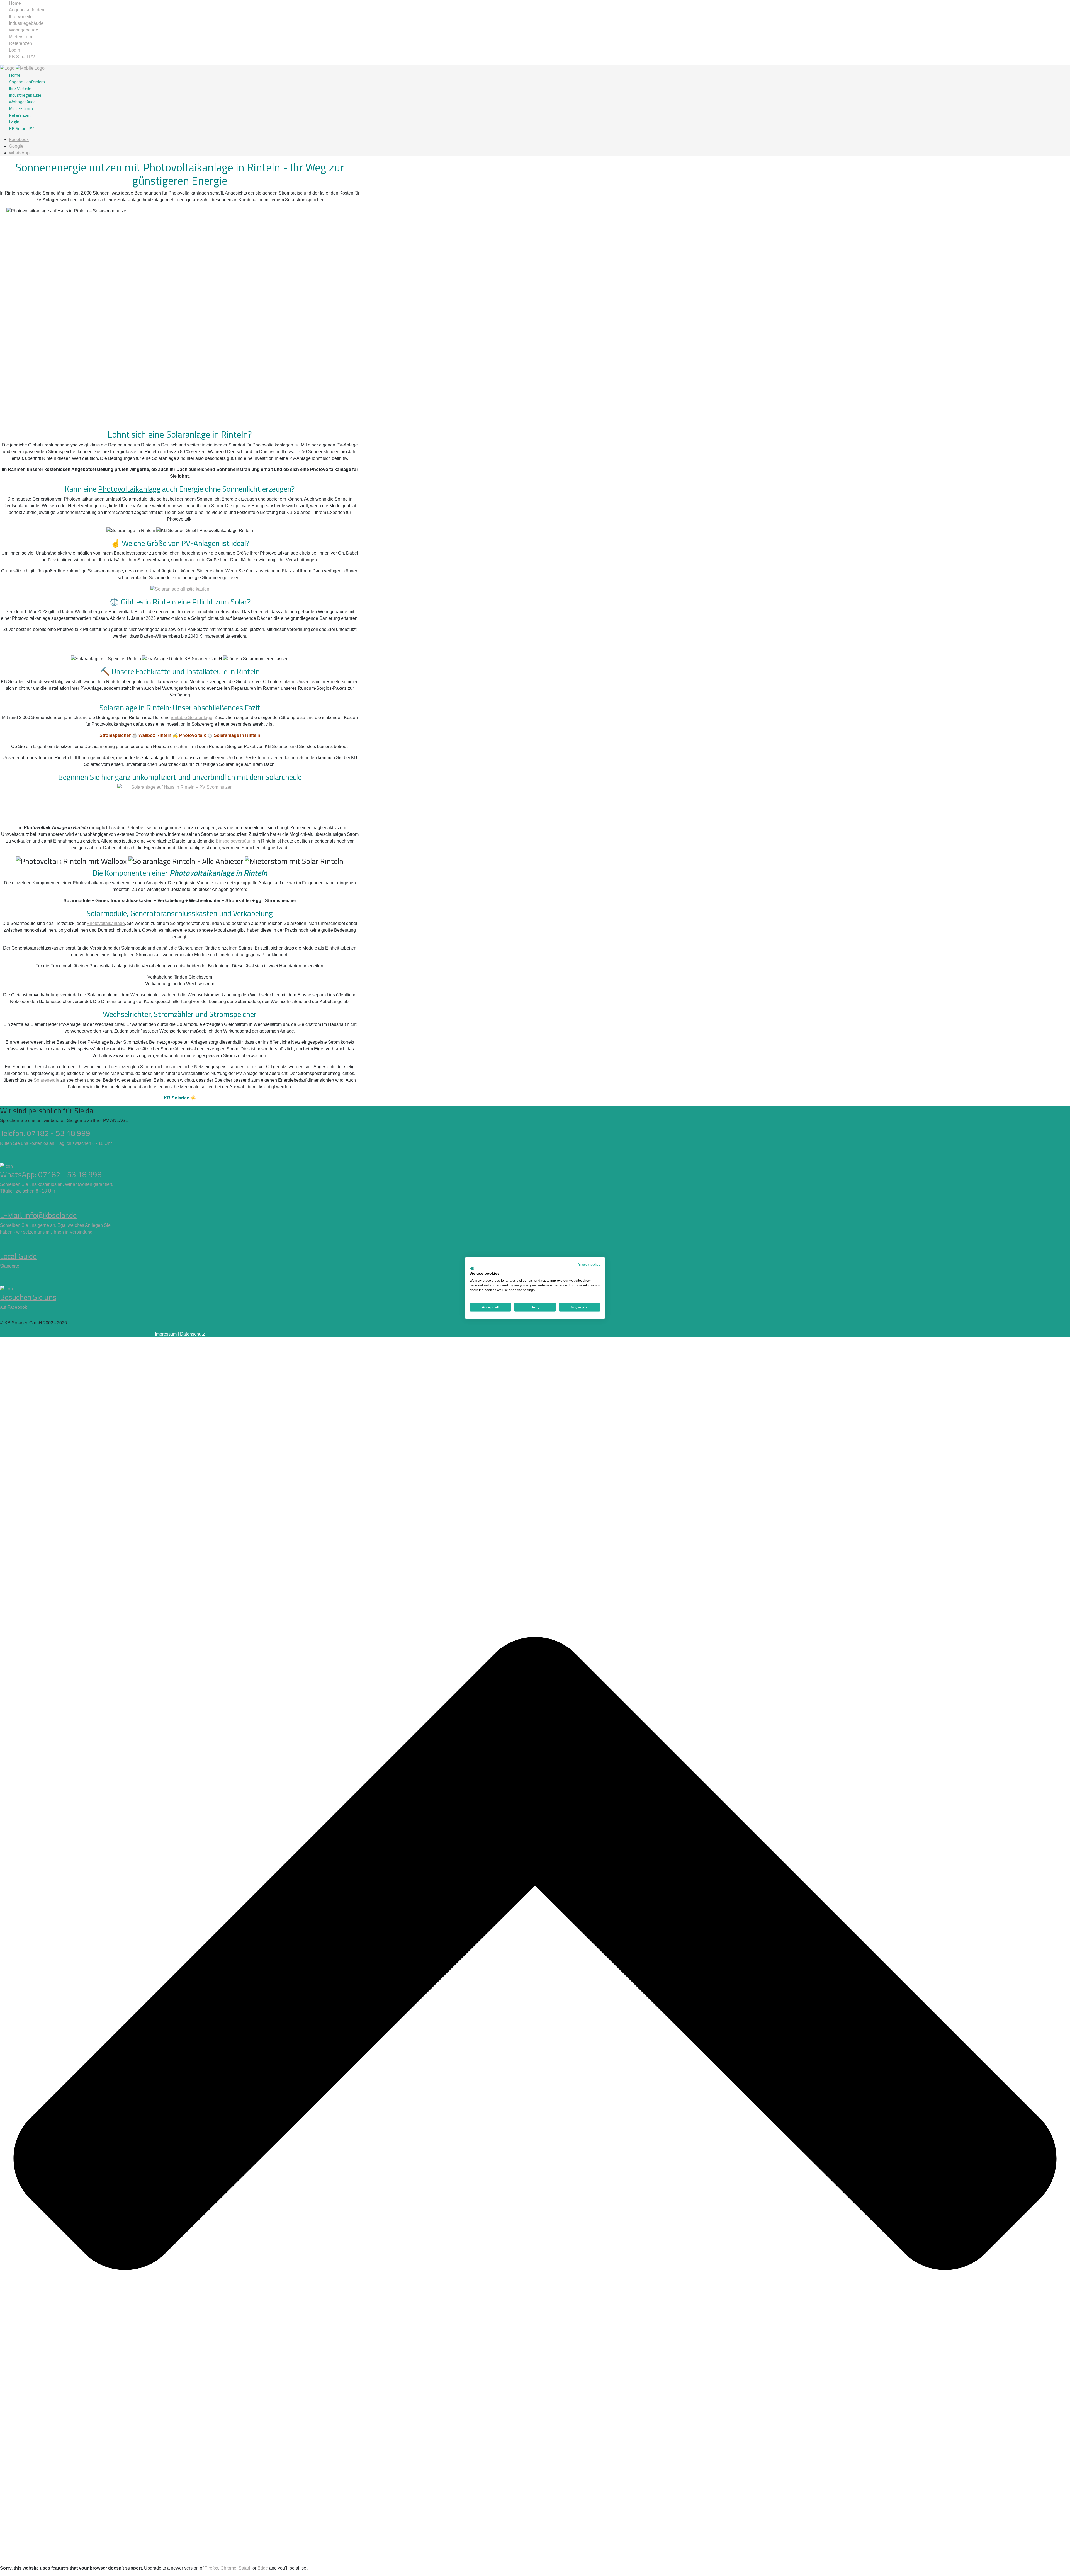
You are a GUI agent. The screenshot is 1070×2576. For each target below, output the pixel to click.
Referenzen (20, 43)
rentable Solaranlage (192, 718)
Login (14, 50)
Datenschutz (192, 1334)
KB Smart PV (22, 57)
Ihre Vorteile (21, 17)
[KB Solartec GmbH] (22, 68)
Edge (263, 2568)
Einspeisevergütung (235, 841)
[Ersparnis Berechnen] (180, 589)
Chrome (228, 2568)
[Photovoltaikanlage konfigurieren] (180, 802)
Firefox (211, 2568)
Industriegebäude (26, 23)
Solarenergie (47, 1080)
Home (15, 3)
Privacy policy (588, 1264)
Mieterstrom (20, 37)
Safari (244, 2568)
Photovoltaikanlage (129, 489)
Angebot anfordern (27, 10)
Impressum (166, 1334)
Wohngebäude (24, 30)
